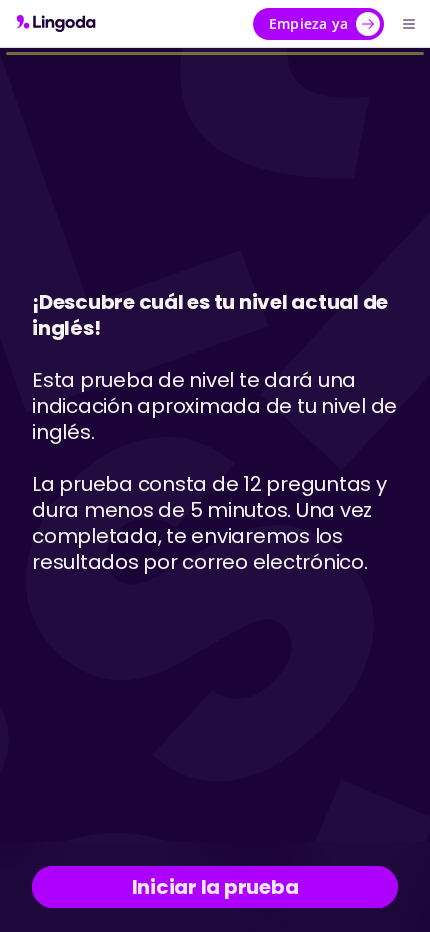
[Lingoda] (56, 23)
